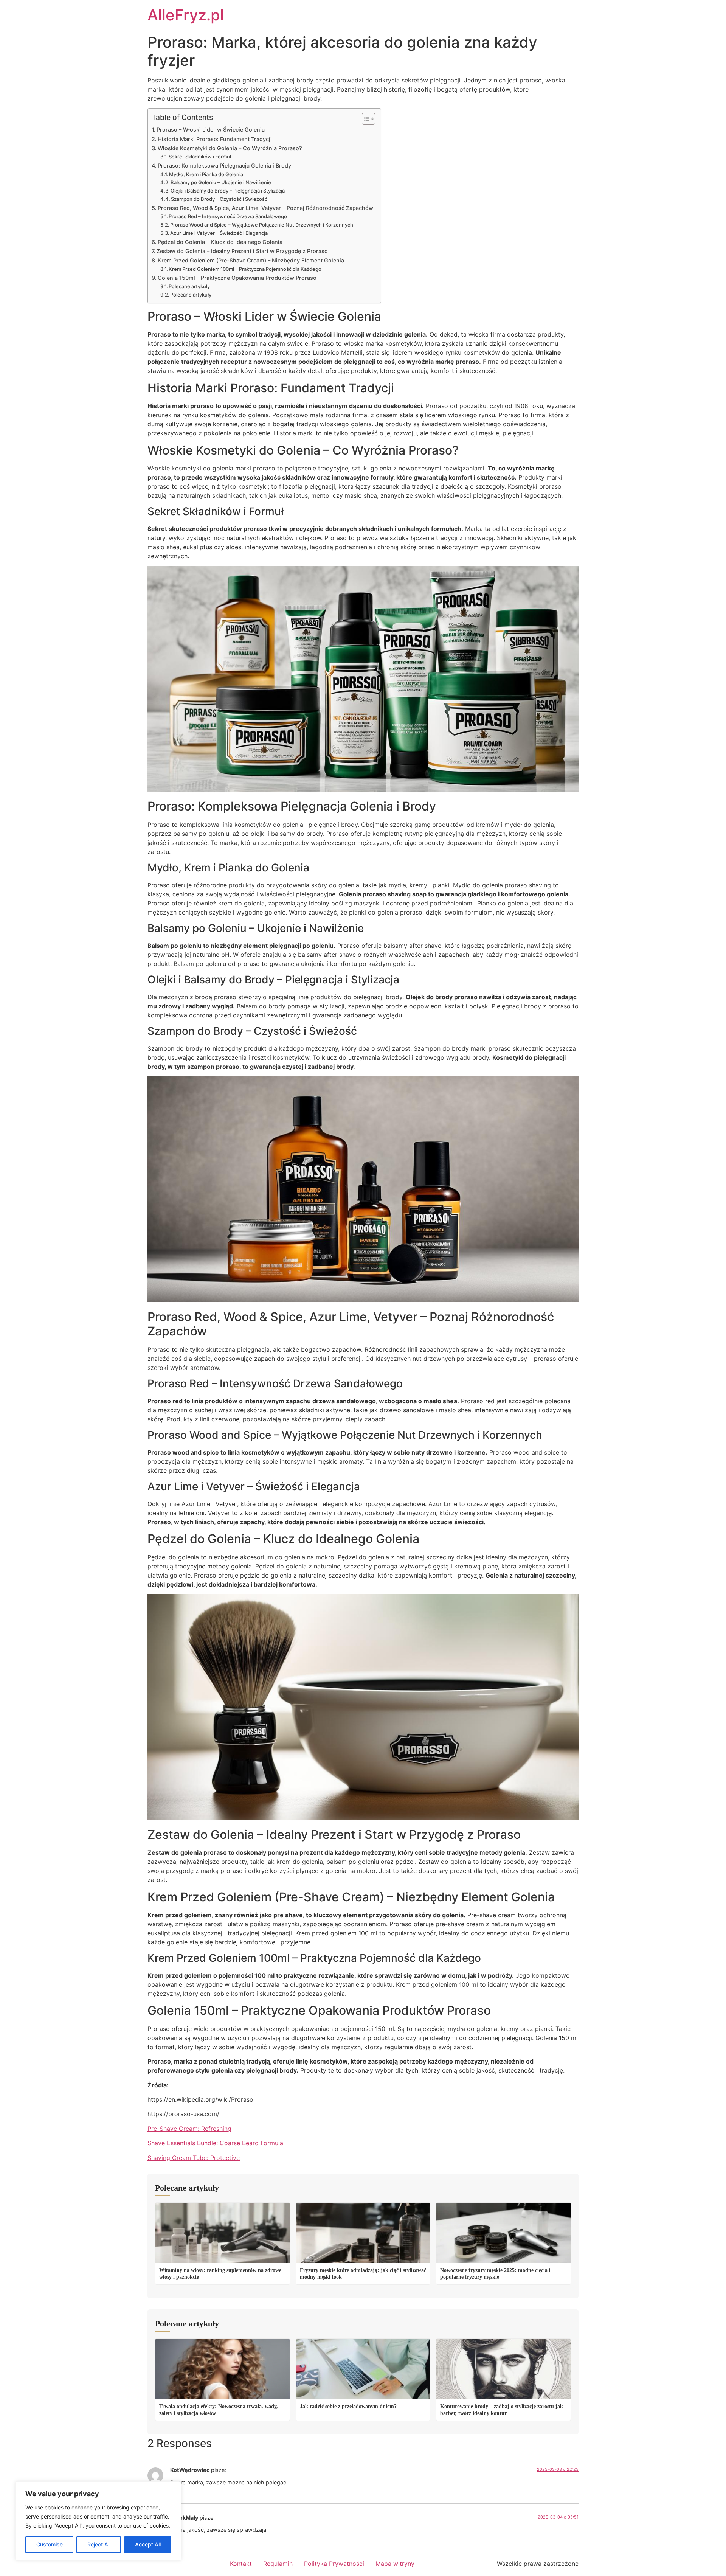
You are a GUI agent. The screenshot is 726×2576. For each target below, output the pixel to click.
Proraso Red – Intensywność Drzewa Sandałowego (228, 216)
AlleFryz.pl (186, 15)
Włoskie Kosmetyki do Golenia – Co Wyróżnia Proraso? (230, 148)
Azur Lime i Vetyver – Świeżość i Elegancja (219, 233)
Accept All (148, 2544)
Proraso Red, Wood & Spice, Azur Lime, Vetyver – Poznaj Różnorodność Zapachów (265, 208)
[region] (98, 2521)
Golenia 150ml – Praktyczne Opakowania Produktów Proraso (237, 278)
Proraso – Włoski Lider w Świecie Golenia (211, 130)
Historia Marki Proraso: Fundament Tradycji (215, 139)
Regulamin (278, 2564)
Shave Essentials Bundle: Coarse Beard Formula (215, 2143)
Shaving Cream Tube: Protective (194, 2158)
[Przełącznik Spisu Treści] (365, 119)
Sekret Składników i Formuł (200, 157)
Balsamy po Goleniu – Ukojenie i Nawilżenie (221, 182)
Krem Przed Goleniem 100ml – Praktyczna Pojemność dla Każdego (245, 269)
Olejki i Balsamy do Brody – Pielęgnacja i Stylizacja (228, 191)
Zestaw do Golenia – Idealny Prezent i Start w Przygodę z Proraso (242, 251)
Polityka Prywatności (334, 2564)
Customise (50, 2544)
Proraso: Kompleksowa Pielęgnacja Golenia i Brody (224, 165)
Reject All (99, 2544)
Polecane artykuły (189, 286)
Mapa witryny (395, 2564)
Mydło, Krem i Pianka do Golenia (206, 174)
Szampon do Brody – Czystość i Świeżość (219, 199)
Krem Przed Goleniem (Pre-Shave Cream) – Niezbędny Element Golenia (251, 260)
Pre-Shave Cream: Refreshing (189, 2129)
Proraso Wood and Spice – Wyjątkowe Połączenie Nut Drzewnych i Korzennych (262, 225)
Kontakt (241, 2564)
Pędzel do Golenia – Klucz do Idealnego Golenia (220, 242)
